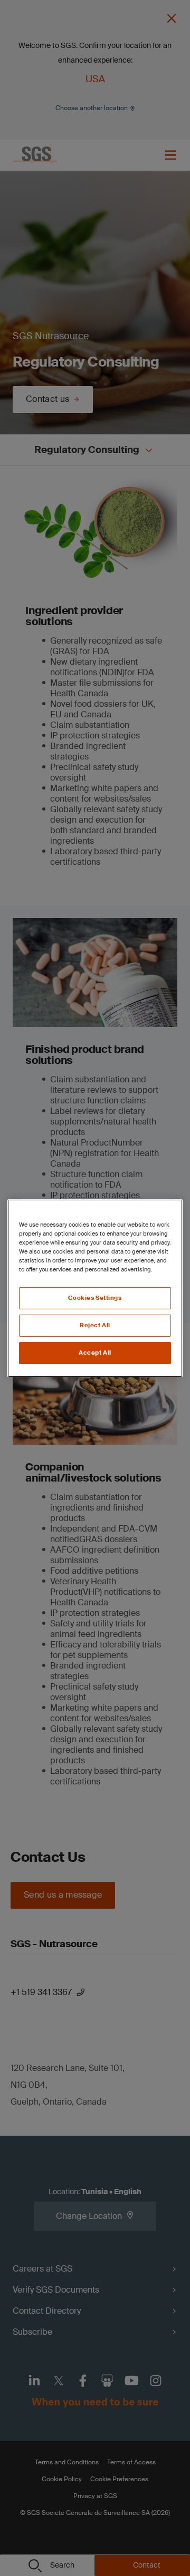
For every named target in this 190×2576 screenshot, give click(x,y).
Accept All (95, 1353)
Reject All (95, 1325)
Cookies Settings (95, 1298)
